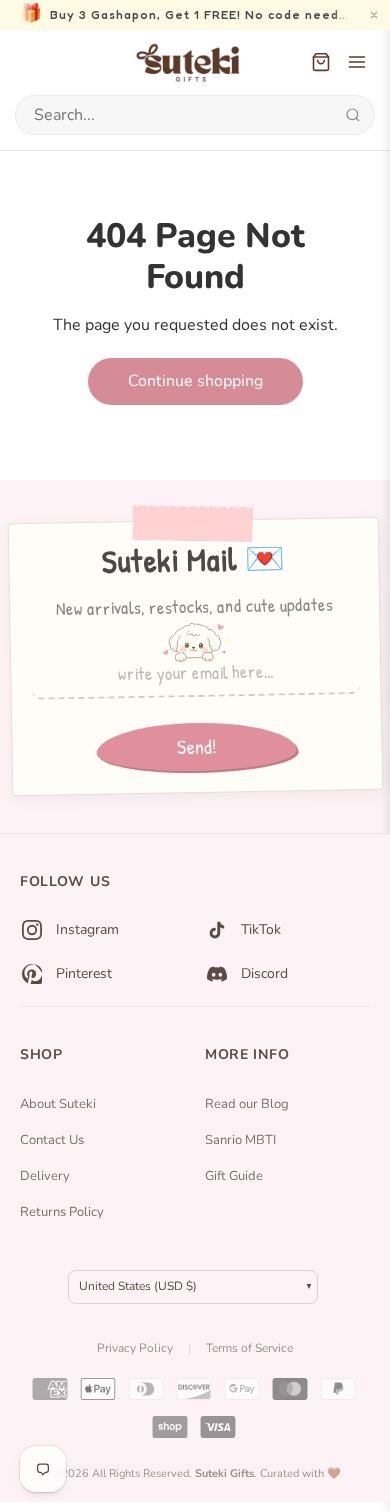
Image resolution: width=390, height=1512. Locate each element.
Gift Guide (234, 1176)
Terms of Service (249, 1348)
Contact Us (52, 1140)
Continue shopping (195, 381)
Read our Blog (247, 1104)
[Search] (352, 115)
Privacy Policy (135, 1348)
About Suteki (58, 1104)
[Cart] (321, 62)
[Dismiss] (374, 15)
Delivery (45, 1176)
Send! (196, 746)
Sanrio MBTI (240, 1140)
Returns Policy (62, 1212)
